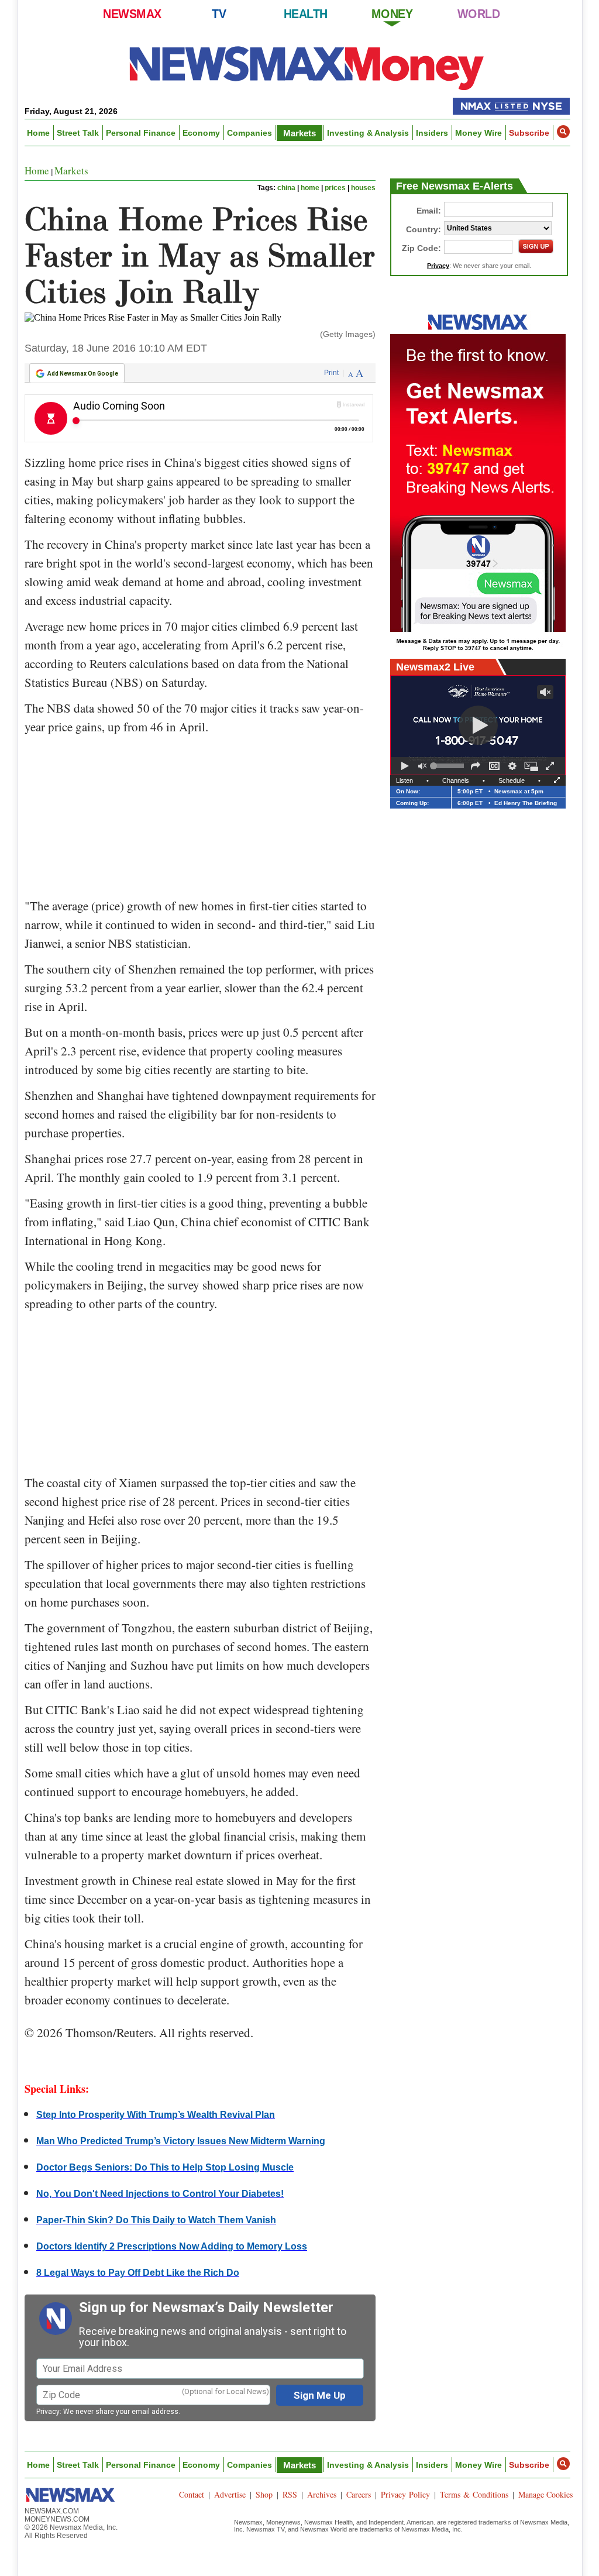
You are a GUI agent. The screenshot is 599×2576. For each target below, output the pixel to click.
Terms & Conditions (474, 2494)
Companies (249, 133)
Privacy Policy (405, 2494)
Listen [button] (405, 780)
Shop (264, 2494)
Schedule (512, 780)
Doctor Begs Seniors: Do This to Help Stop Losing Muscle (165, 2167)
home (310, 188)
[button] (563, 132)
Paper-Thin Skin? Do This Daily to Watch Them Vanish (156, 2220)
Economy (201, 133)
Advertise (230, 2494)
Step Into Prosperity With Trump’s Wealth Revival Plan (156, 2115)
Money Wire (478, 133)
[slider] (449, 766)
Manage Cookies (545, 2494)
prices (335, 188)
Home (38, 133)
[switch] (422, 766)
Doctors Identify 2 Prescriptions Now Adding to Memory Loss (172, 2246)
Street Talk (78, 133)
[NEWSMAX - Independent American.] (307, 67)
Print (331, 373)
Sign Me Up (320, 2395)
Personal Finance (141, 133)
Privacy (48, 2412)
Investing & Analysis (368, 133)
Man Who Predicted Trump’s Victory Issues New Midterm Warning (181, 2141)
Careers (359, 2494)
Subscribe (529, 133)
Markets (299, 133)
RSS (290, 2494)
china (286, 188)
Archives (322, 2494)
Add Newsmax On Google (83, 374)
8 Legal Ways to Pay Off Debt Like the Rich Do (138, 2273)
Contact (192, 2494)
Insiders (432, 133)
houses (363, 188)
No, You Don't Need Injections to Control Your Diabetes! (160, 2194)
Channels (456, 780)
